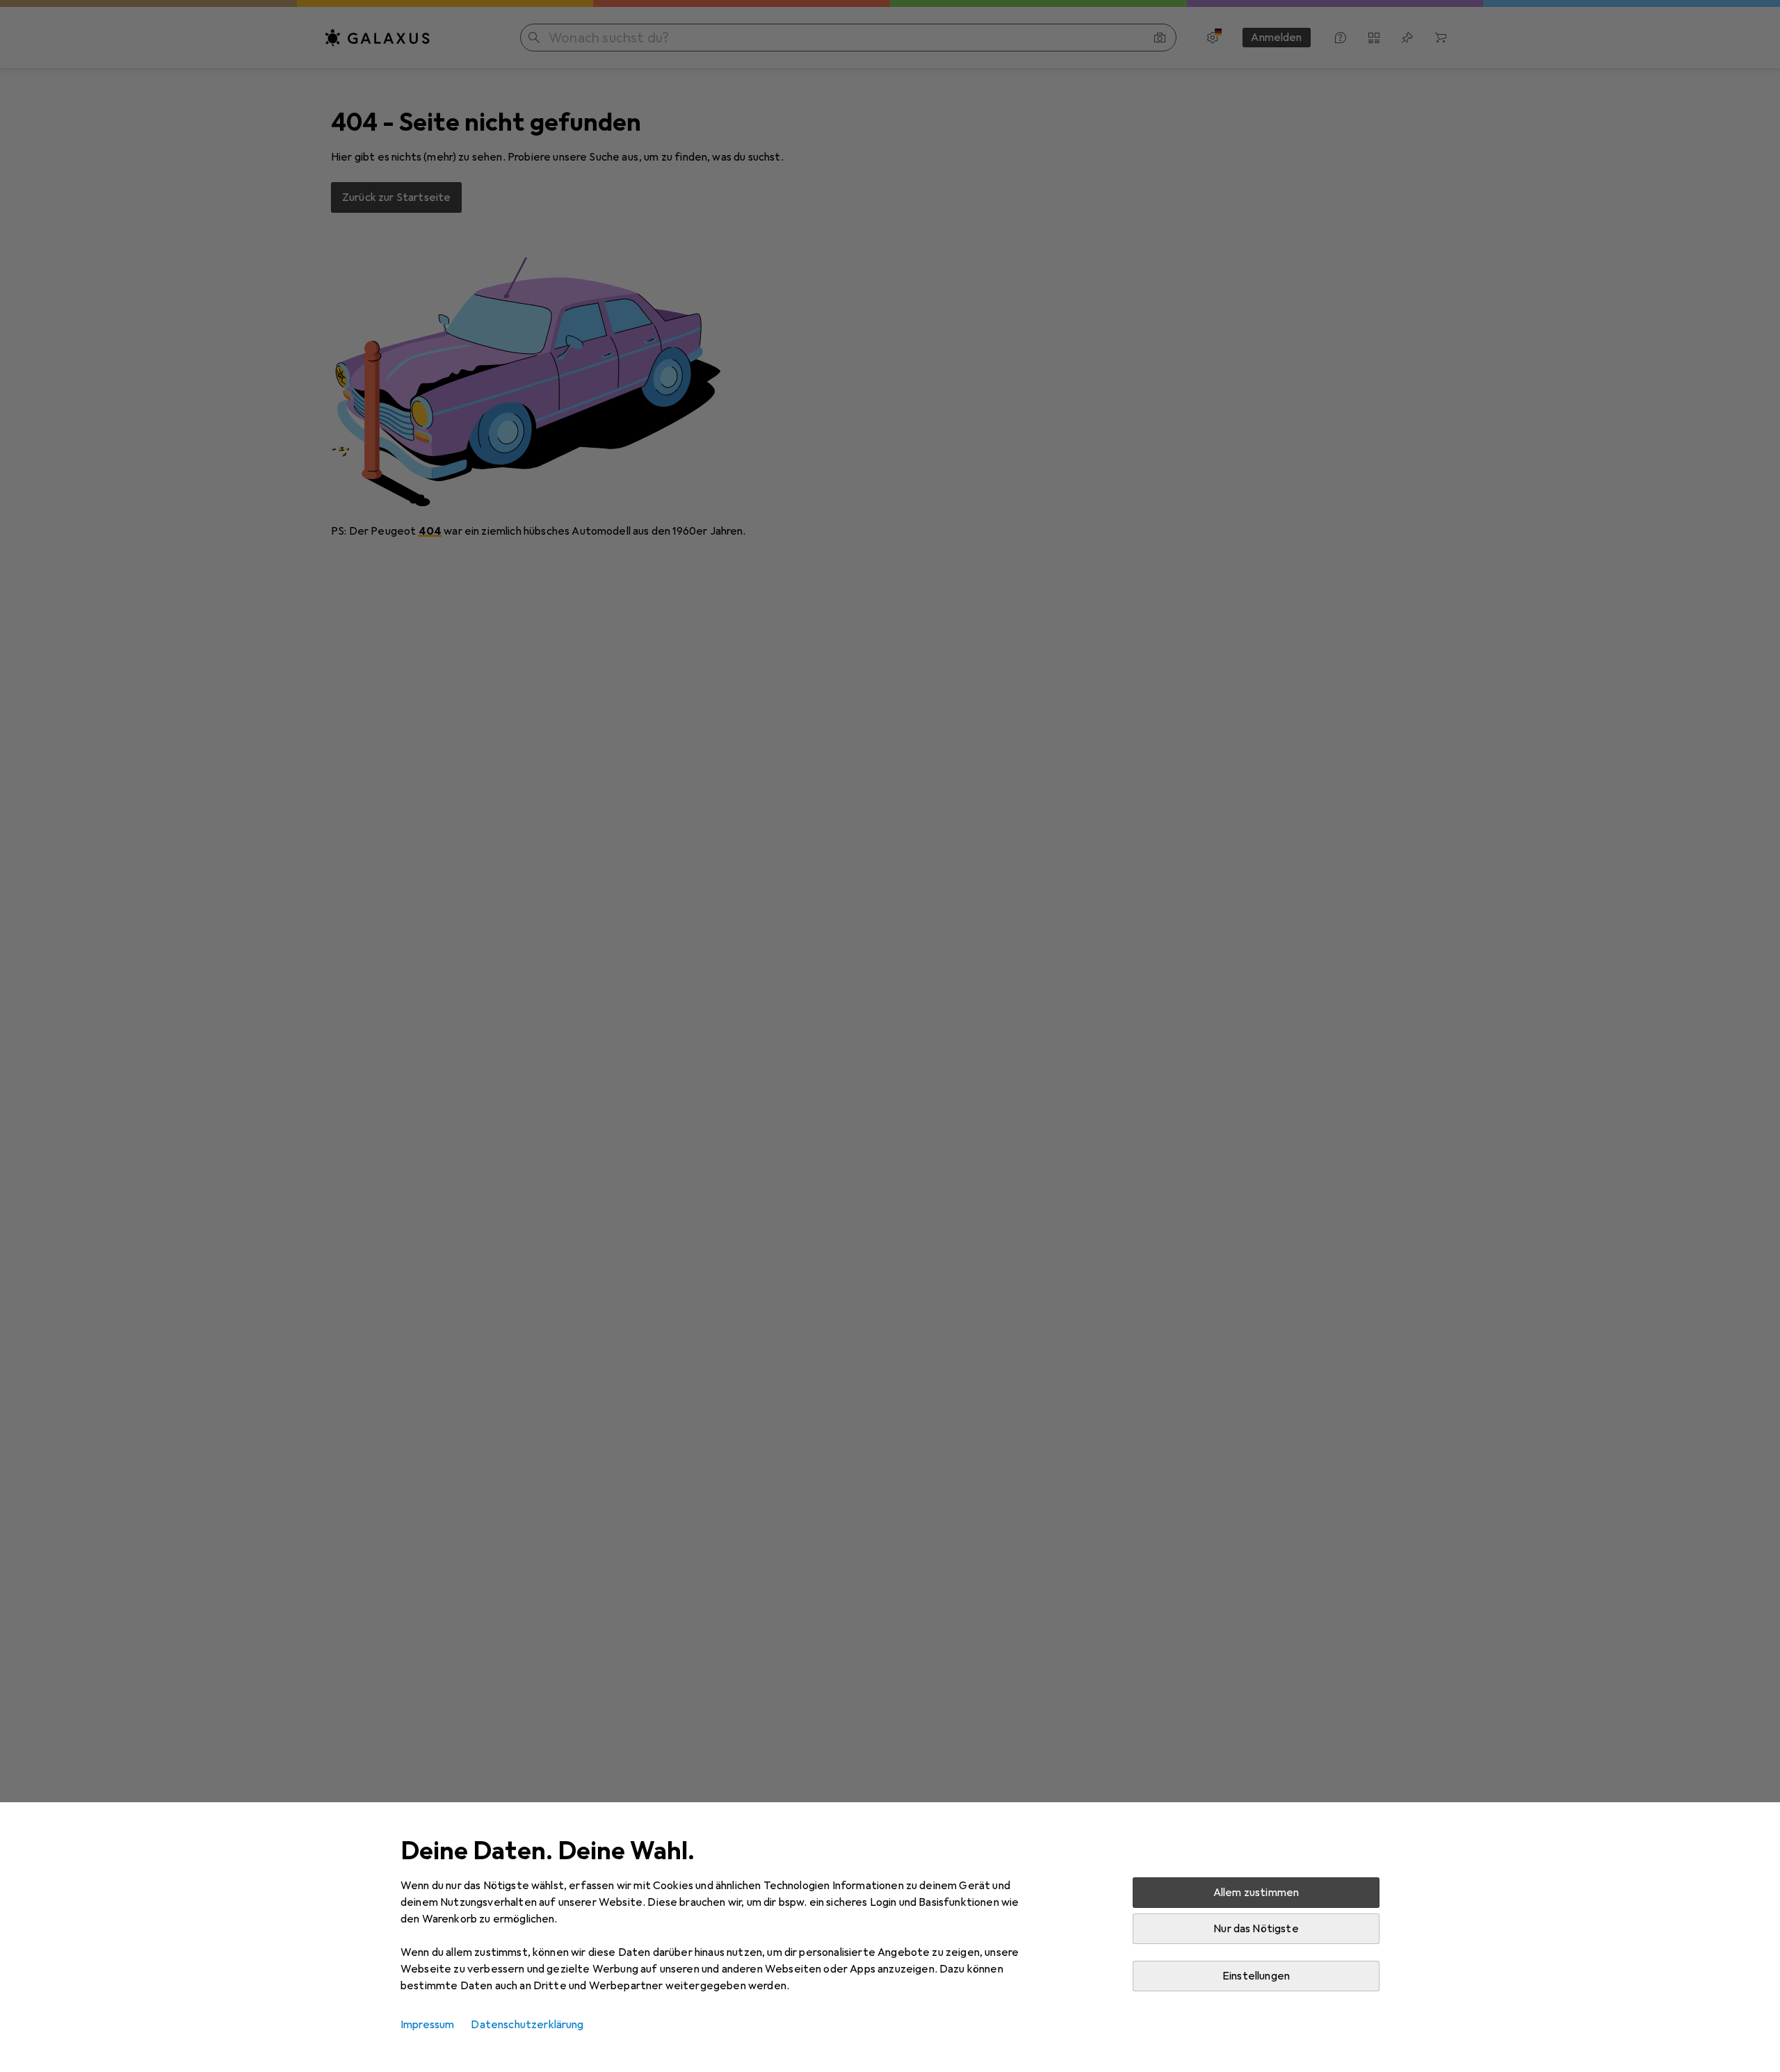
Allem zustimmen (1256, 1893)
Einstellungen (1256, 1976)
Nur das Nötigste (1256, 1929)
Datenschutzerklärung (527, 2025)
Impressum (427, 2025)
